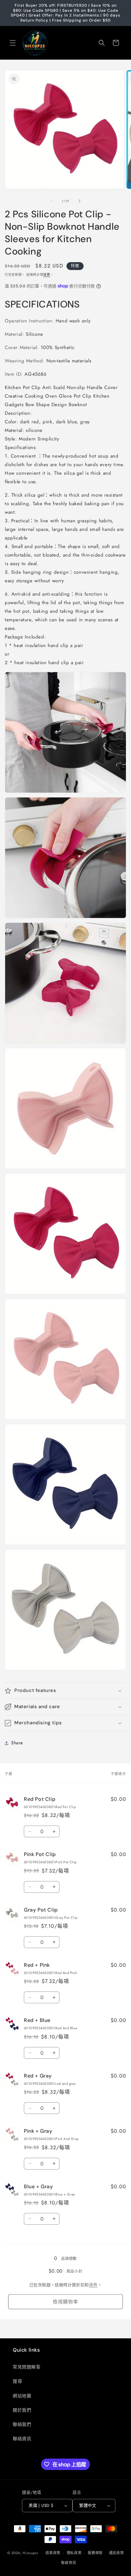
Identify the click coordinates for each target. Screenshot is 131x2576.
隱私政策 (74, 2553)
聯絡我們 (22, 2424)
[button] (13, 43)
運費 (47, 275)
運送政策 (117, 2553)
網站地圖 (22, 2396)
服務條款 (95, 2553)
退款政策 (53, 2553)
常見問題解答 (27, 2367)
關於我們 (22, 2410)
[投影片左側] (52, 201)
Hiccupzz (30, 2553)
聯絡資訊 (22, 2439)
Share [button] (17, 1743)
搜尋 (17, 2381)
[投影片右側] (79, 201)
